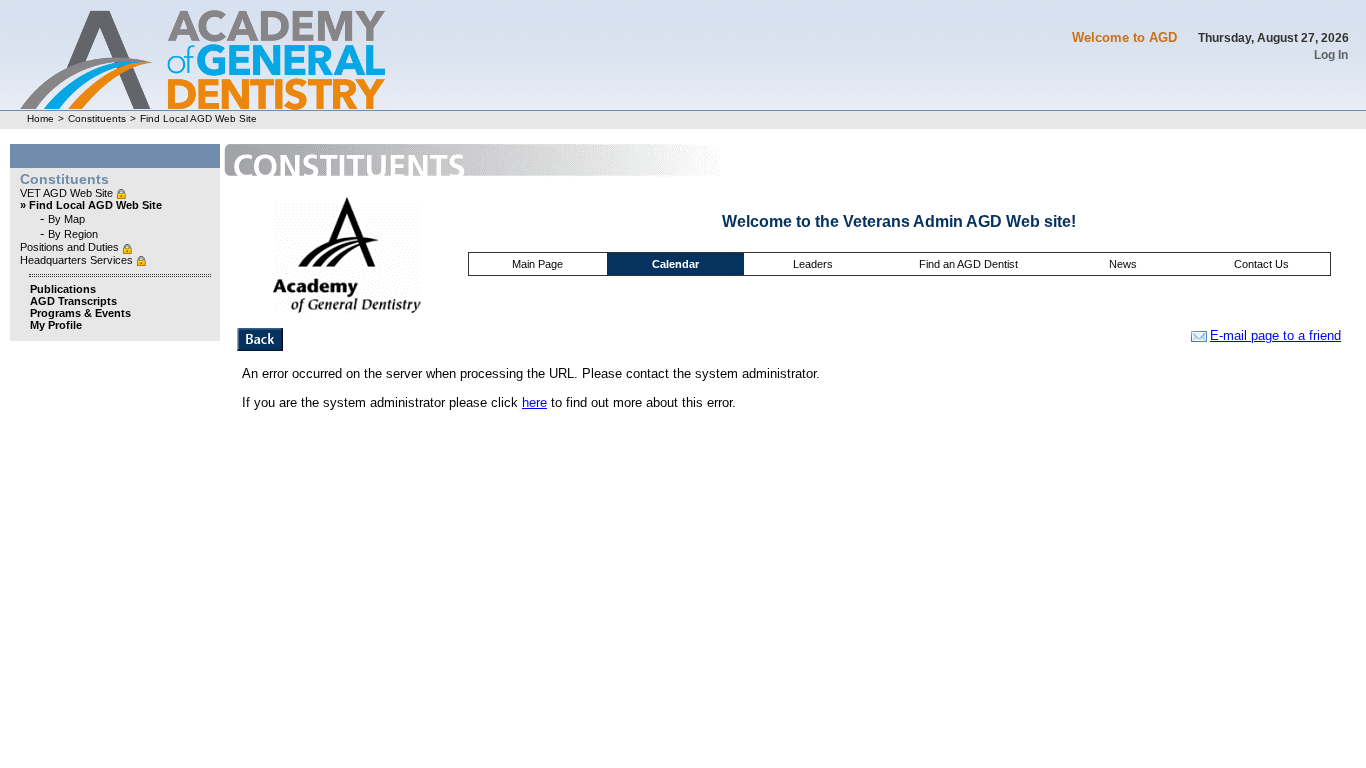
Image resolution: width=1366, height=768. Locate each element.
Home (40, 118)
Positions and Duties (71, 247)
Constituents (97, 118)
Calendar (675, 264)
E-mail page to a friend (1275, 335)
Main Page (537, 264)
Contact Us (1261, 264)
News (1123, 264)
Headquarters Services (78, 260)
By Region (73, 234)
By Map (66, 219)
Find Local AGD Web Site (198, 118)
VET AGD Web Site (68, 193)
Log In (1331, 55)
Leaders (813, 264)
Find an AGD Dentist (968, 264)
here (534, 402)
